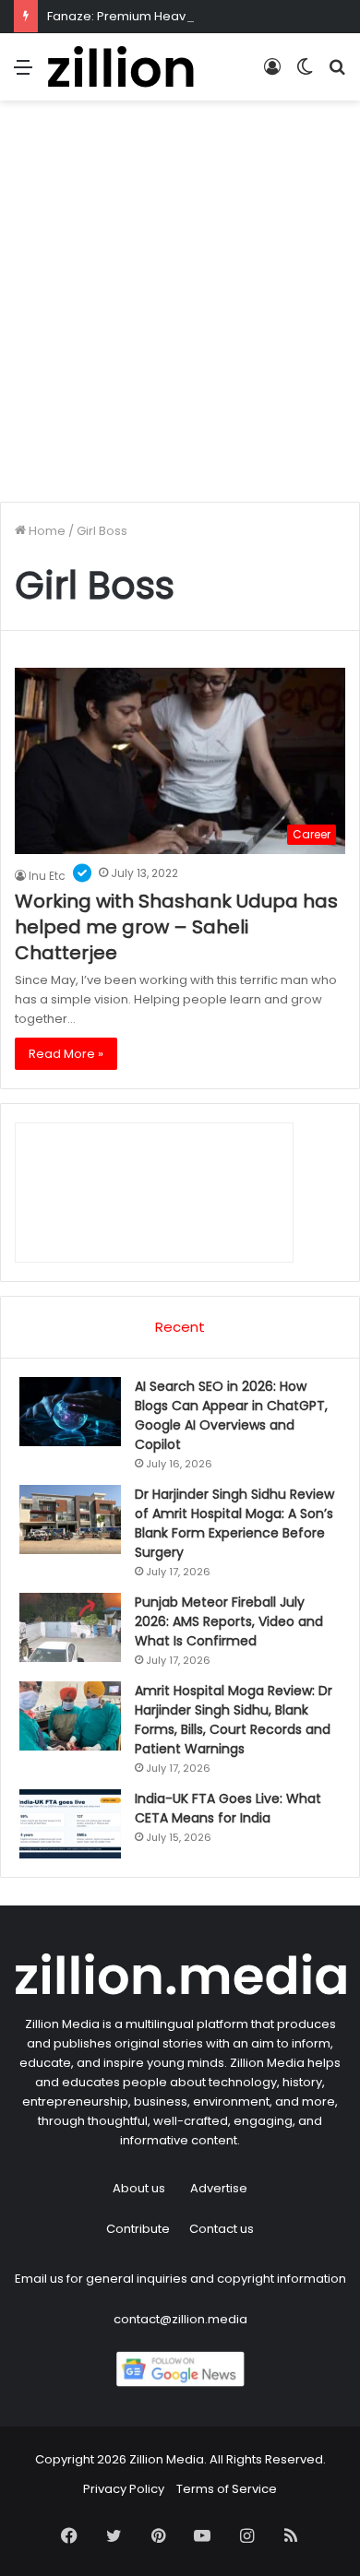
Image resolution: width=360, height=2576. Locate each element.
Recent (180, 1327)
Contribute (138, 2229)
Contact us (222, 2229)
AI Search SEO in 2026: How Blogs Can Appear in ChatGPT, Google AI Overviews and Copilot (231, 1415)
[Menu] (23, 74)
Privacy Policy (124, 2489)
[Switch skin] (305, 74)
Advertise (219, 2188)
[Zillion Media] (120, 67)
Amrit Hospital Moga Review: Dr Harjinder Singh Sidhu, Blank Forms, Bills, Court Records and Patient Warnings (234, 1720)
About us (139, 2188)
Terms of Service (227, 2489)
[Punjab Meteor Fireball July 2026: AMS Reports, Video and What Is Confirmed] (70, 1627)
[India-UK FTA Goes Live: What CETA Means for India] (70, 1824)
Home (46, 531)
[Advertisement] (180, 308)
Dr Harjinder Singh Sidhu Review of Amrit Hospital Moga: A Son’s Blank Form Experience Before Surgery (234, 1523)
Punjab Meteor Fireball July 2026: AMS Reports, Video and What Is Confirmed (229, 1621)
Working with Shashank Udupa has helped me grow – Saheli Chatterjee (176, 927)
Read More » (66, 1054)
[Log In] (272, 74)
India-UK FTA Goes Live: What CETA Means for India (228, 1808)
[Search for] (337, 74)
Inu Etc (47, 876)
